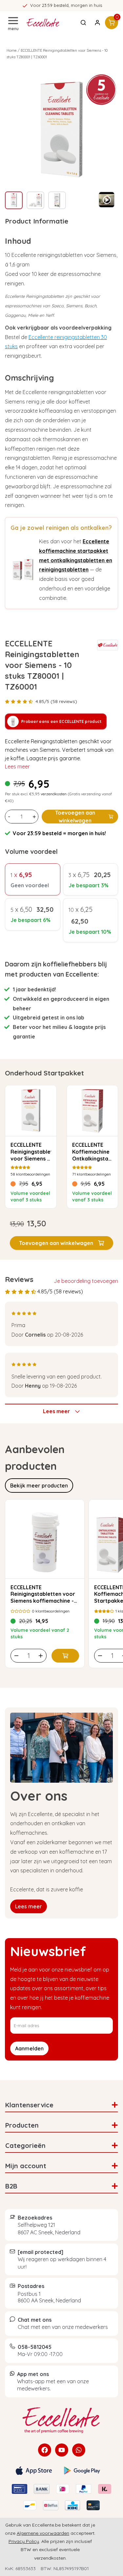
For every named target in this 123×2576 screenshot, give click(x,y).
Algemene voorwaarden (43, 2533)
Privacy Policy (24, 2541)
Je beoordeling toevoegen (86, 1281)
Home (12, 50)
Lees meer (17, 766)
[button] (61, 1243)
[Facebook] (45, 2450)
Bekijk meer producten (39, 1486)
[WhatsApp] (79, 2450)
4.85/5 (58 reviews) (56, 701)
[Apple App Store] (34, 2471)
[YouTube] (62, 2450)
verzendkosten (54, 794)
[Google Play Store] (82, 2471)
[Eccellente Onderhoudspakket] (23, 570)
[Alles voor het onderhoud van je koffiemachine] (61, 2420)
